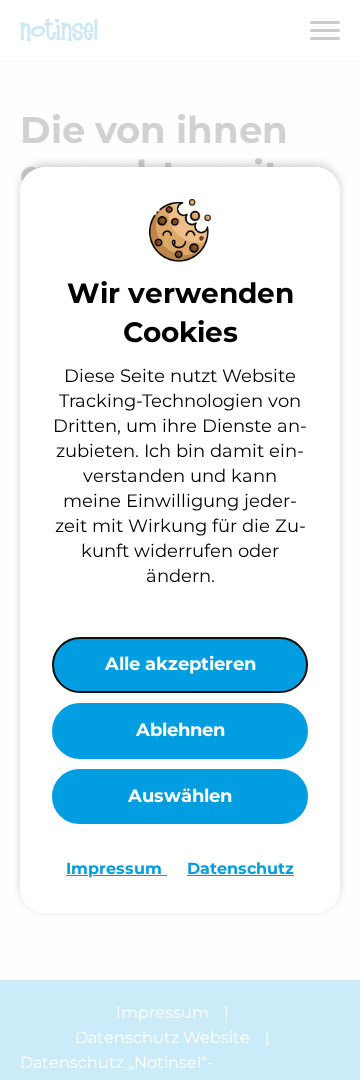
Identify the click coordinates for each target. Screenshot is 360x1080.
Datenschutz (240, 868)
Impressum (116, 868)
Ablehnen (180, 730)
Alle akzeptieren (180, 664)
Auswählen (180, 796)
